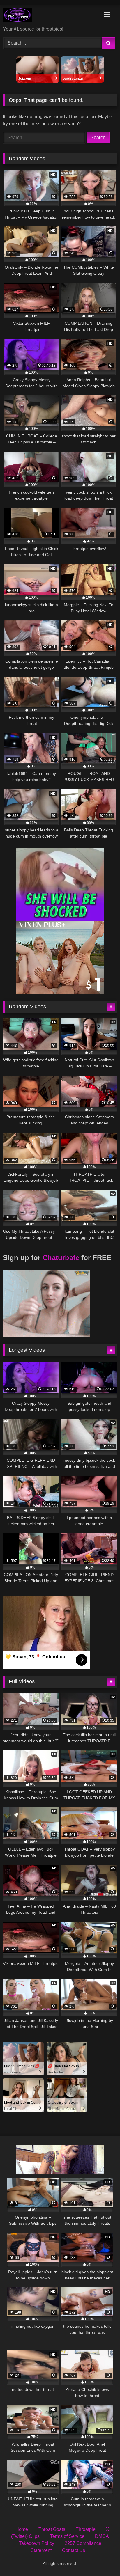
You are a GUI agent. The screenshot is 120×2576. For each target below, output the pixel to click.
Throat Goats (52, 2529)
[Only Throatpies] (49, 16)
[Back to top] (102, 2559)
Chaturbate (61, 1258)
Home (22, 2529)
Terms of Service (67, 2536)
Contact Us (74, 2550)
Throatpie (86, 2529)
